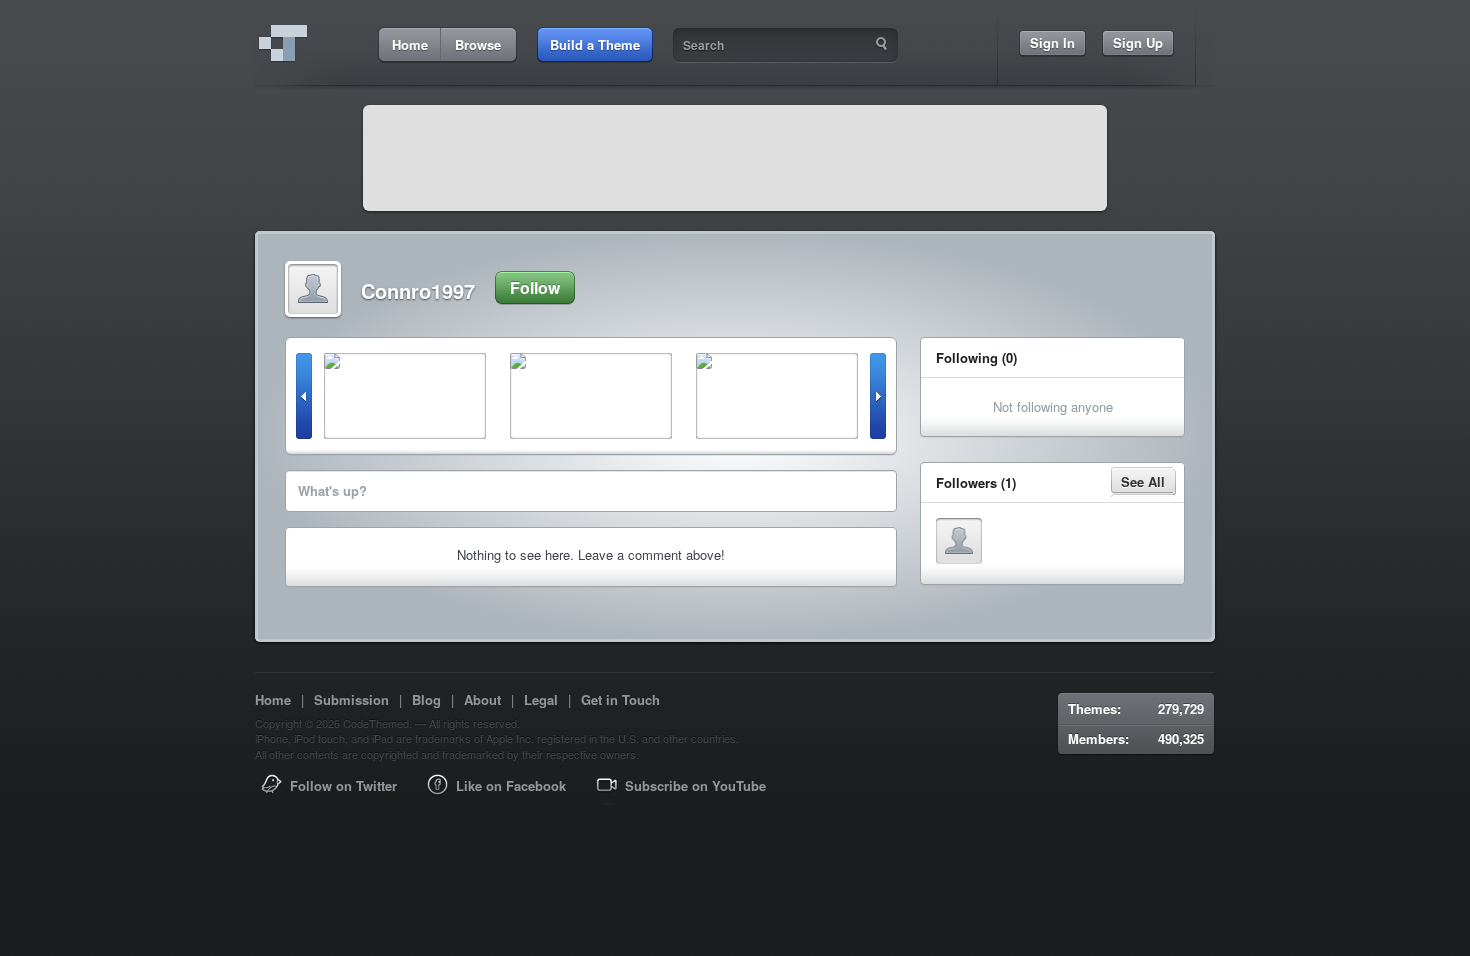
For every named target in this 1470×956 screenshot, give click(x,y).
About (482, 699)
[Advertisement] (735, 158)
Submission (351, 699)
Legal (541, 699)
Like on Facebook (511, 785)
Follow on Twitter (343, 785)
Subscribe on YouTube (695, 785)
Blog (426, 699)
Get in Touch (620, 699)
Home (273, 699)
